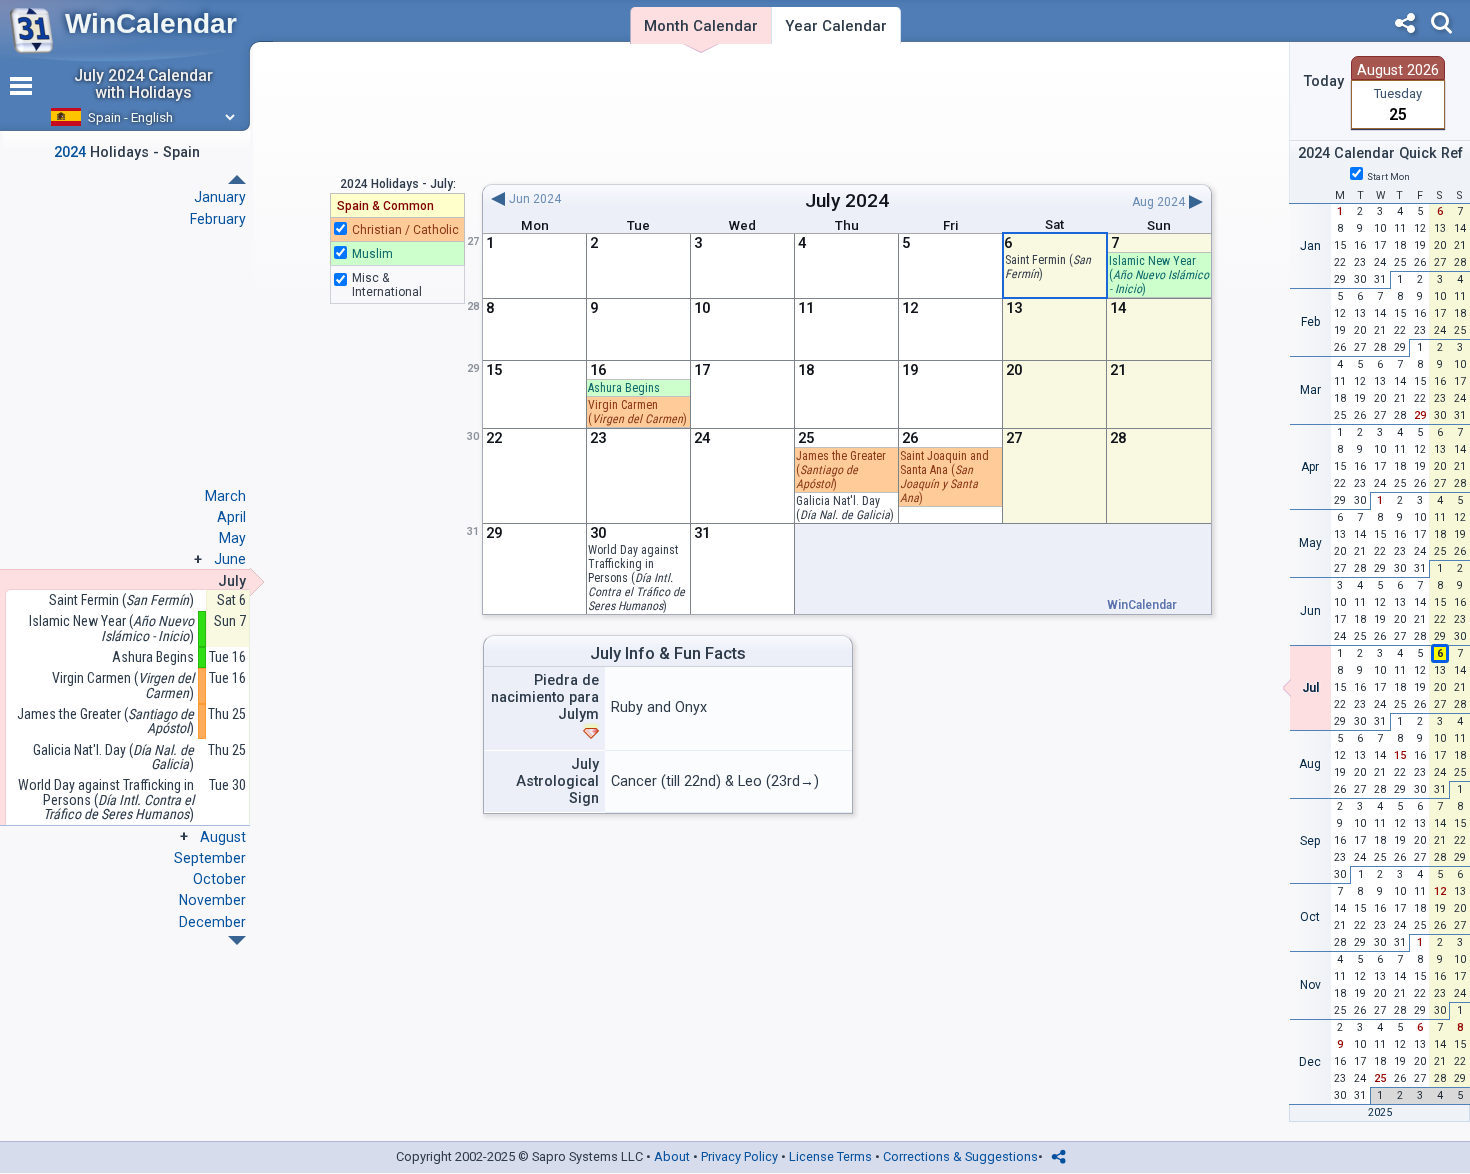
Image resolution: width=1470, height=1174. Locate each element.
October (219, 879)
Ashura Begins (624, 388)
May (232, 538)
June (230, 559)
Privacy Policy (739, 1156)
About (672, 1156)
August (223, 837)
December (212, 922)
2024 (867, 200)
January (220, 197)
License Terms (830, 1156)
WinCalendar (151, 23)
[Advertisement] (846, 113)
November (212, 900)
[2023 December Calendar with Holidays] (237, 179)
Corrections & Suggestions (960, 1156)
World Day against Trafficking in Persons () (636, 578)
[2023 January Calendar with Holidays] (237, 940)
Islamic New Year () (1159, 275)
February (218, 219)
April (231, 517)
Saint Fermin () (121, 600)
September (210, 858)
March (225, 496)
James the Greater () (841, 470)
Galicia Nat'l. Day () (113, 757)
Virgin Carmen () (123, 685)
